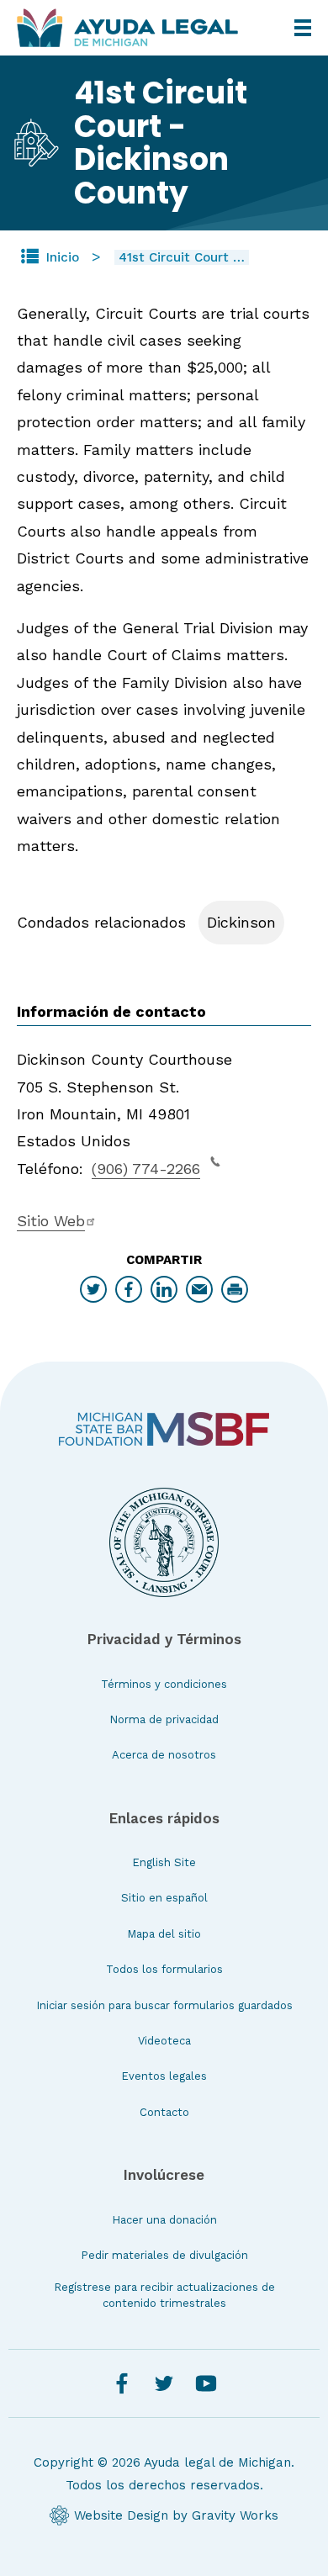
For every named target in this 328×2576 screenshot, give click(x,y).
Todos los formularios (164, 1969)
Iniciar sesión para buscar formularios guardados (164, 2005)
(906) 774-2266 (146, 1169)
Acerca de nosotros (164, 1755)
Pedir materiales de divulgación (164, 2255)
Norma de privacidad (164, 1719)
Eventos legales (164, 2076)
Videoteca (164, 2041)
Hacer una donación (164, 2220)
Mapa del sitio (164, 1934)
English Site (164, 1862)
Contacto (164, 2112)
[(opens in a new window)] (164, 1429)
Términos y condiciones (164, 1684)
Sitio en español (164, 1898)
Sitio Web (51, 1221)
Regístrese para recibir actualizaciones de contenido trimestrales (164, 2295)
